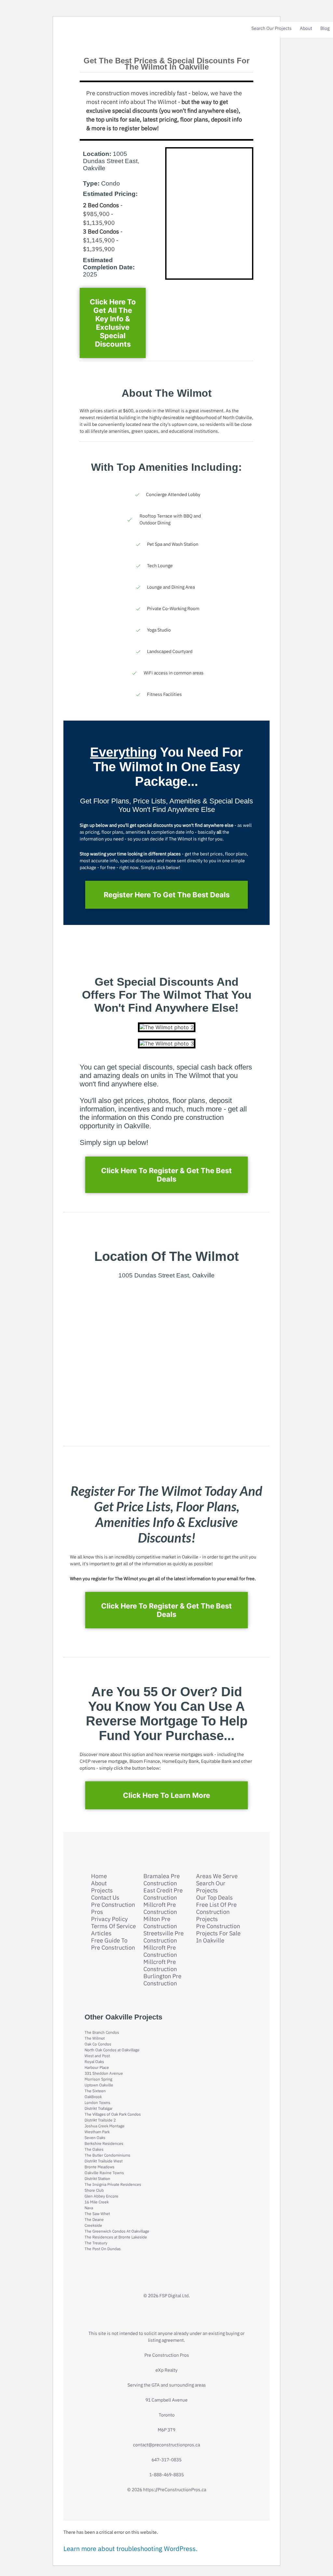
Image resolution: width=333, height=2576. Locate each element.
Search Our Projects (272, 28)
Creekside (93, 2225)
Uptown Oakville (99, 2085)
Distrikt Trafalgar (99, 2108)
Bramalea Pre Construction (162, 1880)
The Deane (94, 2219)
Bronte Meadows (100, 2167)
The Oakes (94, 2149)
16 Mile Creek (97, 2202)
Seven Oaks (95, 2138)
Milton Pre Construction (160, 1923)
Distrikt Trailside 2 (100, 2120)
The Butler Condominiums (107, 2155)
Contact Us (105, 1898)
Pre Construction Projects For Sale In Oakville (218, 1933)
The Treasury (96, 2243)
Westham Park (97, 2132)
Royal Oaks (94, 2062)
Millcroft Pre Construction (160, 1908)
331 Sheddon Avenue (104, 2073)
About (306, 28)
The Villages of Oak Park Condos (113, 2114)
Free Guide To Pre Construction (113, 1944)
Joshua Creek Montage (105, 2126)
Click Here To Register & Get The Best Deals (166, 1175)
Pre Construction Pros (113, 1908)
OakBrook (93, 2097)
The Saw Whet (97, 2214)
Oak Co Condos (98, 2044)
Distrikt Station (97, 2179)
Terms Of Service (113, 1926)
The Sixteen (95, 2091)
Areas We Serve (217, 1876)
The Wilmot (95, 2038)
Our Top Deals (214, 1898)
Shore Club (94, 2190)
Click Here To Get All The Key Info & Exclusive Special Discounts (113, 323)
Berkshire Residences (104, 2143)
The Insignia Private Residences (113, 2184)
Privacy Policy (109, 1919)
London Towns (97, 2102)
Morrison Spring (98, 2079)
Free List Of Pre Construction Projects (216, 1912)
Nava (89, 2208)
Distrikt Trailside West (104, 2161)
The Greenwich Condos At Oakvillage (117, 2231)
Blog (325, 28)
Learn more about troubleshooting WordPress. (130, 2549)
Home (99, 1876)
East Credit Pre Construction (163, 1894)
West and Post (97, 2056)
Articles (101, 1933)
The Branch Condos (102, 2032)
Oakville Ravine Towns (104, 2173)
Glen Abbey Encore (101, 2196)
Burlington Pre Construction (162, 1980)
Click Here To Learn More (166, 1795)
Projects (102, 1890)
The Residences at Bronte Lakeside (116, 2237)
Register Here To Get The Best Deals (167, 895)
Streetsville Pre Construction (164, 1937)
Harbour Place (97, 2067)
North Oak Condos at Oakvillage (112, 2050)
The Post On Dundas (103, 2249)
